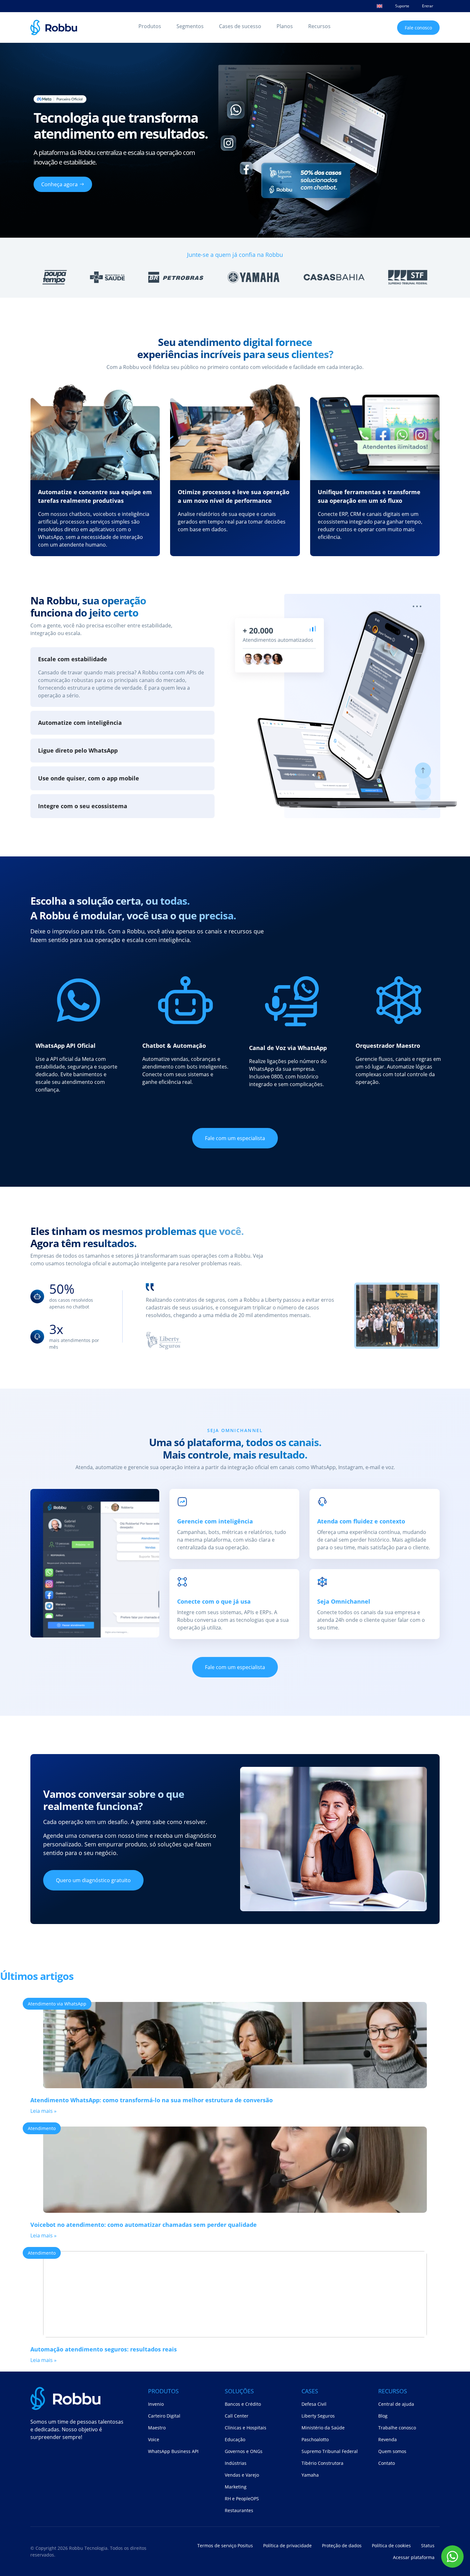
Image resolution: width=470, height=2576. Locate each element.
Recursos (319, 26)
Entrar (428, 6)
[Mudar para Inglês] (380, 6)
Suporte (402, 6)
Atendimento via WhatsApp (57, 2004)
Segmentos (190, 26)
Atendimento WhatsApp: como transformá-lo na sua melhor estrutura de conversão (152, 2100)
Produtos (150, 26)
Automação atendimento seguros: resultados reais (104, 2349)
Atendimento (42, 2128)
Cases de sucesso (240, 26)
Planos (285, 26)
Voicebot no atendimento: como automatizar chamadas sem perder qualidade (144, 2225)
